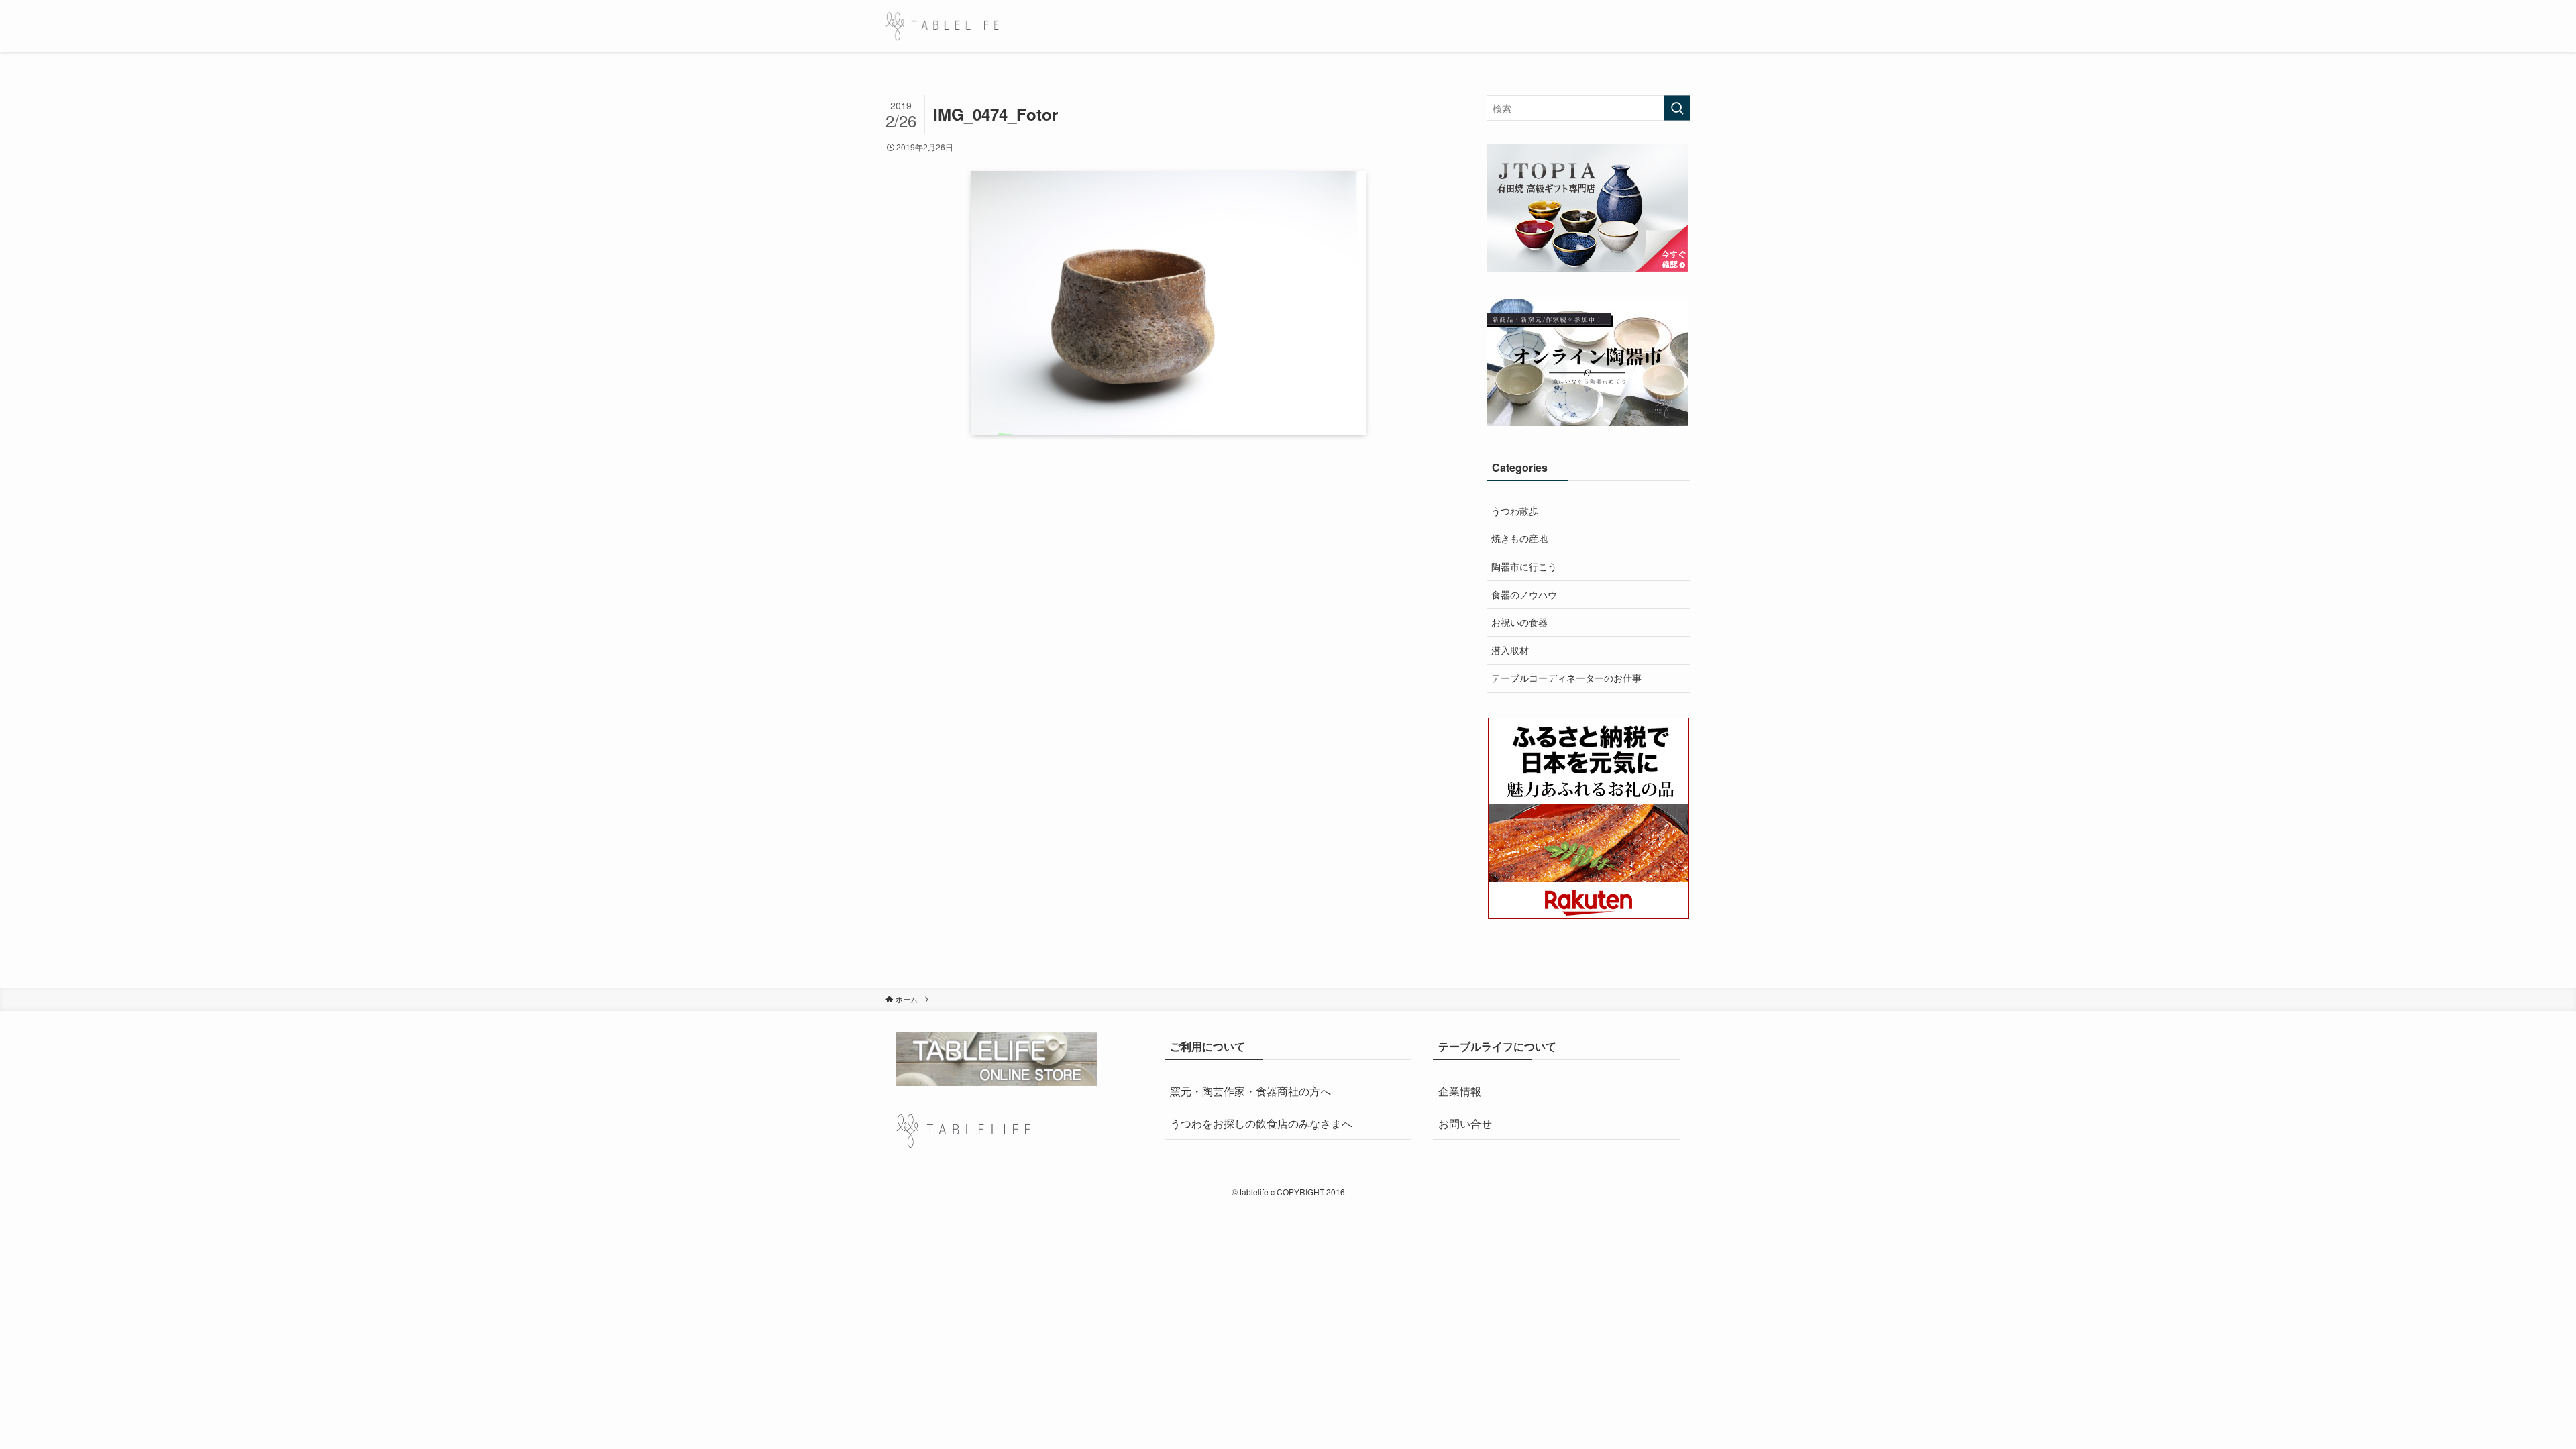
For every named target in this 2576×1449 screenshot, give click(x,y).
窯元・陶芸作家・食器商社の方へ (1250, 1091)
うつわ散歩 (1515, 511)
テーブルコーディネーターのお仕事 (1566, 678)
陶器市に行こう (1524, 566)
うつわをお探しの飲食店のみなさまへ (1261, 1123)
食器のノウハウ (1524, 594)
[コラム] (942, 26)
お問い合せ (1465, 1123)
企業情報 (1460, 1091)
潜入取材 (1510, 650)
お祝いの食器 (1519, 622)
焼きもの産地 (1519, 538)
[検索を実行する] (1677, 108)
